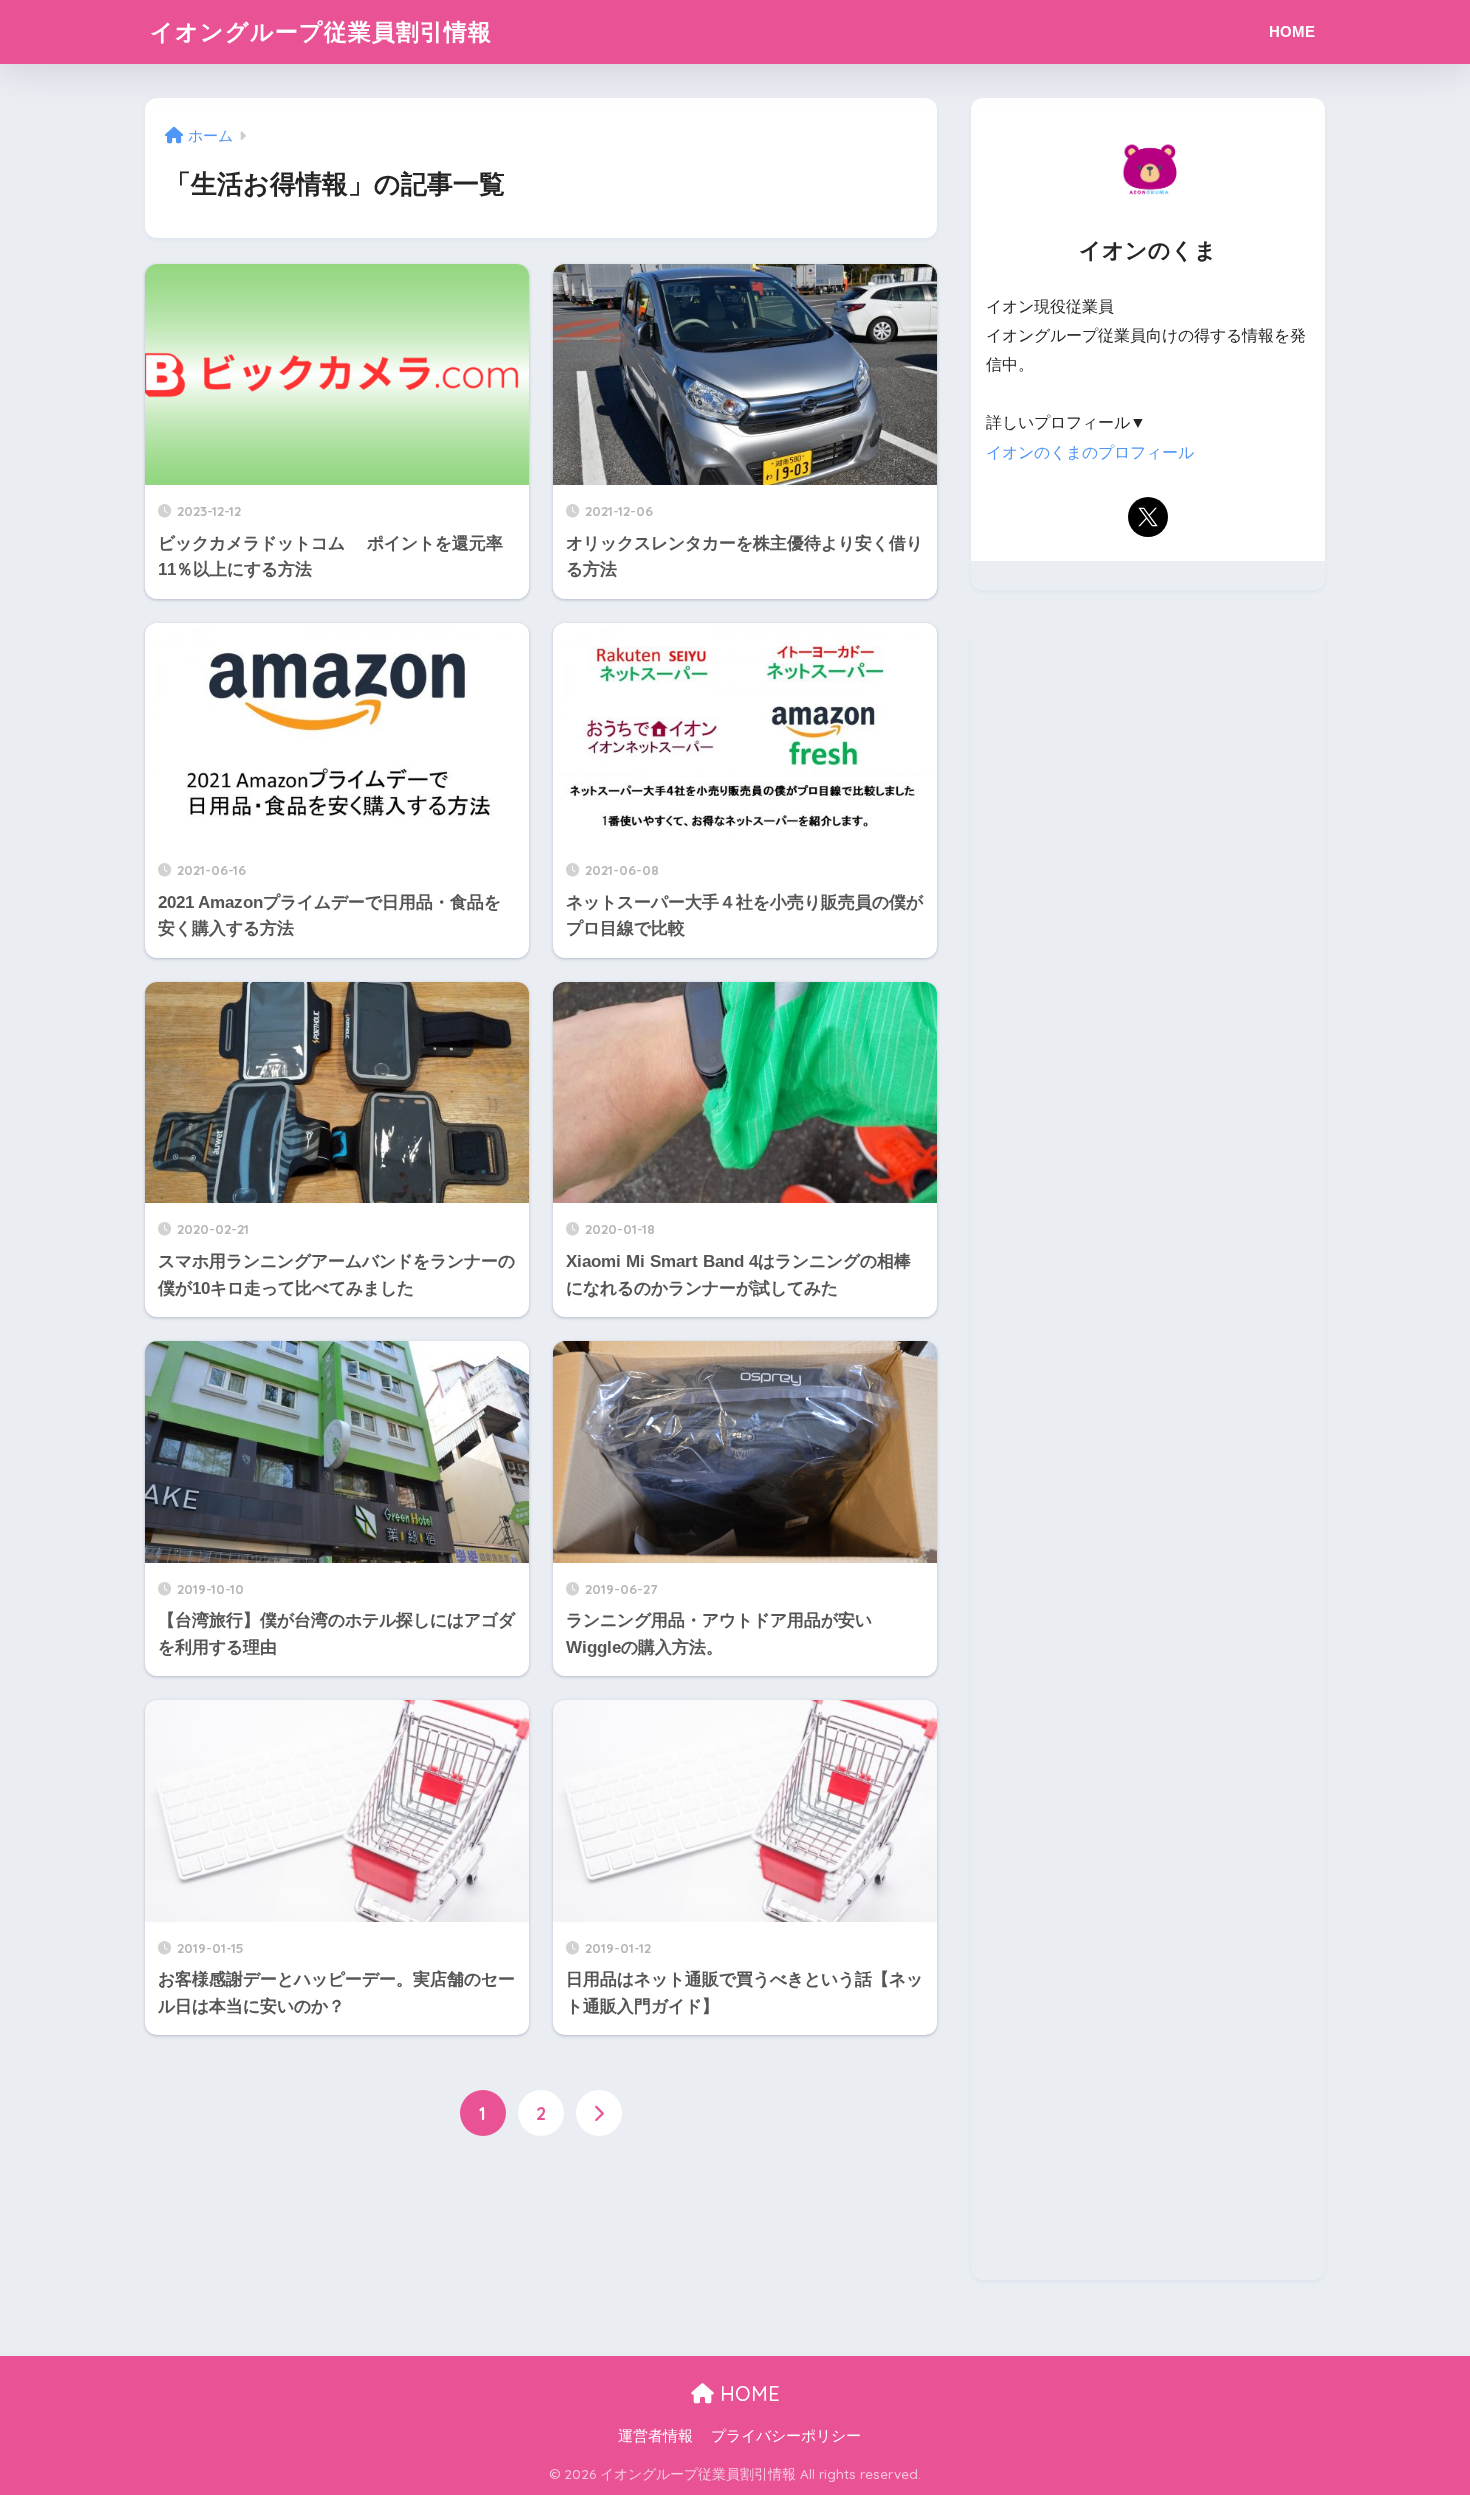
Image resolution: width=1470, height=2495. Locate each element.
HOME (1292, 31)
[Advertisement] (1148, 1456)
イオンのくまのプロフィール (1090, 452)
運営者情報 (655, 2436)
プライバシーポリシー (786, 2436)
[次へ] (599, 2113)
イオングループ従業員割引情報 (321, 31)
